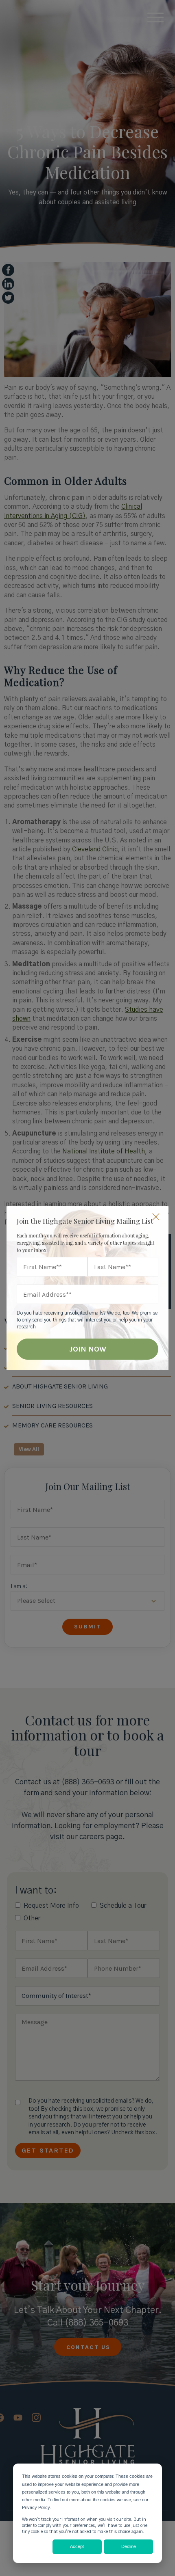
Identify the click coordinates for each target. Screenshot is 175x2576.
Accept (77, 2546)
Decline (129, 2546)
